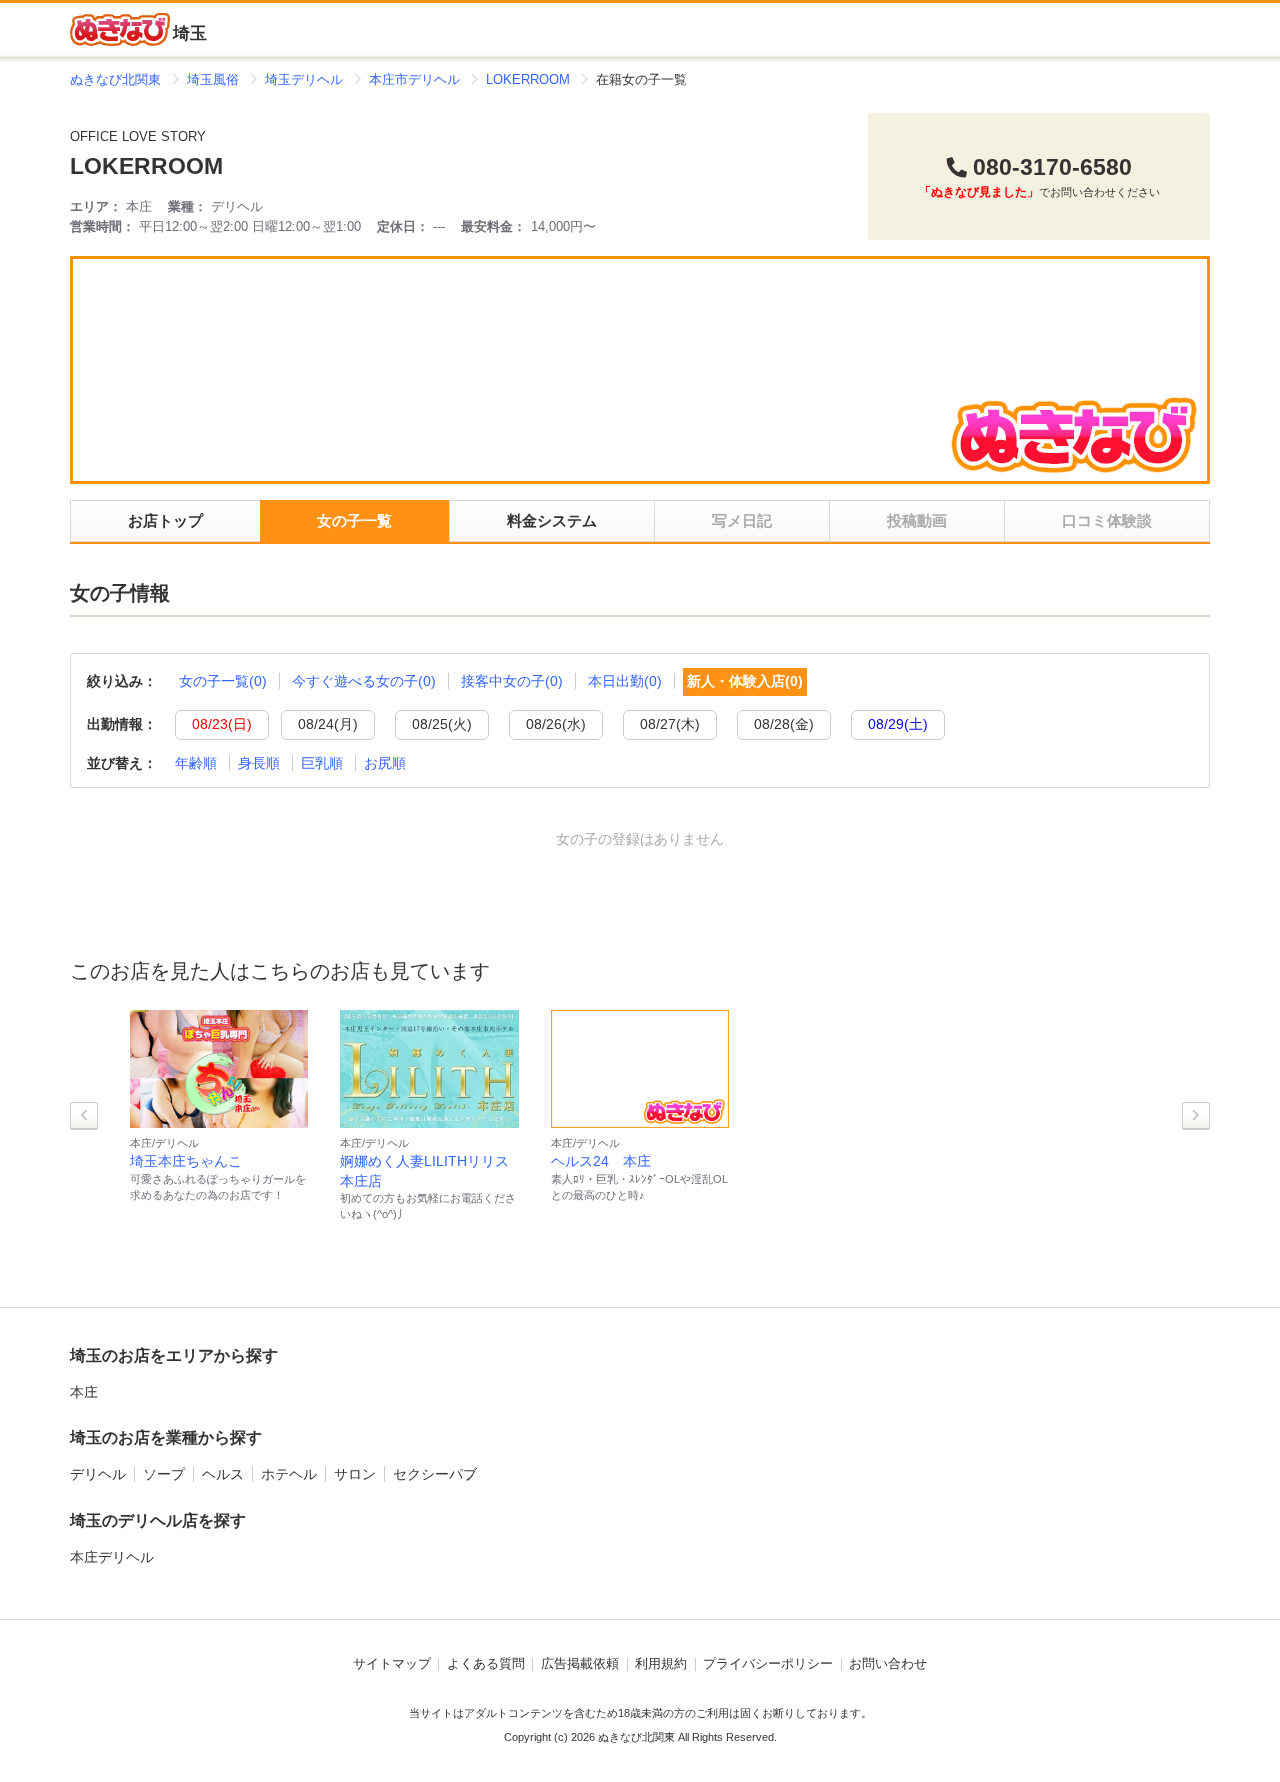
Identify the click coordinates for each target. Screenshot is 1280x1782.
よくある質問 (486, 1664)
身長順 (259, 763)
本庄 (84, 1392)
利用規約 (661, 1664)
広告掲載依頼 (580, 1664)
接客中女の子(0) (512, 681)
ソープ (164, 1474)
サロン (355, 1474)
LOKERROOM (146, 166)
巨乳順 (322, 763)
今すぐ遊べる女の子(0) (364, 681)
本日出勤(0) (625, 681)
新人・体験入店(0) (745, 681)
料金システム (552, 520)
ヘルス (223, 1474)
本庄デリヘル (112, 1557)
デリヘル (98, 1474)
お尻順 (385, 763)
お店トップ (165, 520)
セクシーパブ (435, 1474)
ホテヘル (289, 1474)
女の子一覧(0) (223, 681)
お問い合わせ (888, 1664)
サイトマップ (392, 1664)
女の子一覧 (354, 520)
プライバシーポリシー (768, 1664)
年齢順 (196, 763)
